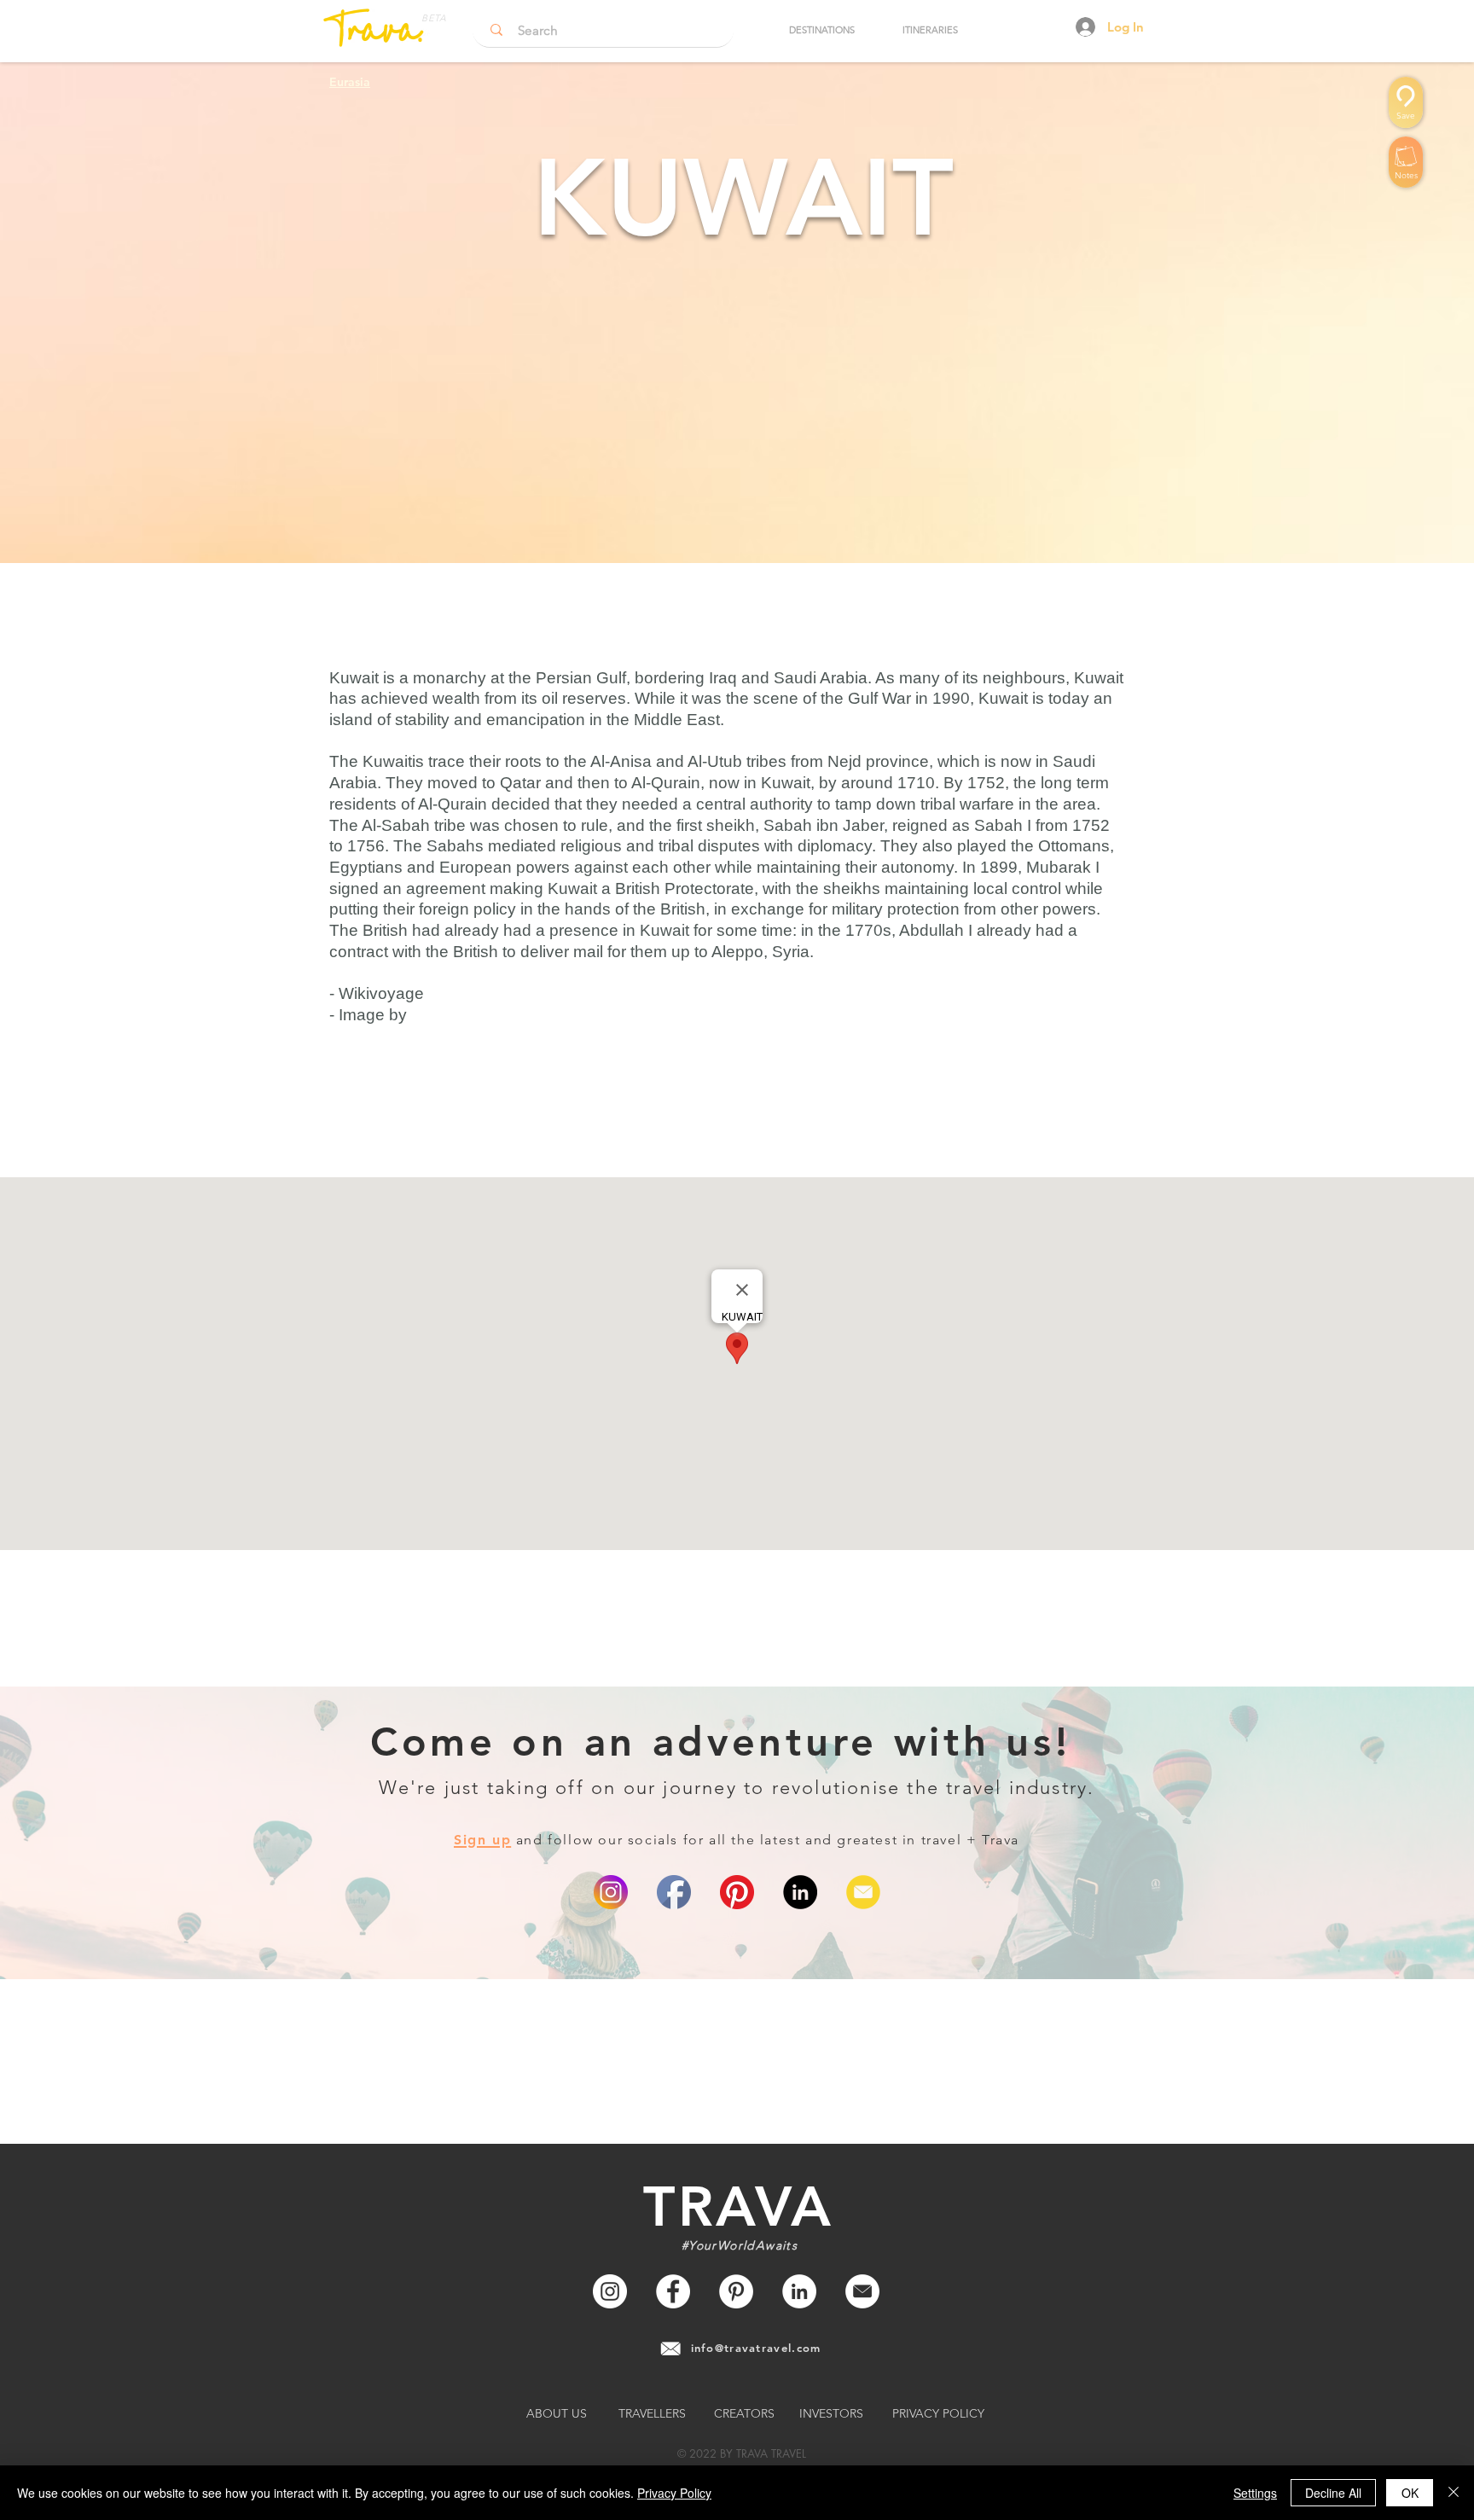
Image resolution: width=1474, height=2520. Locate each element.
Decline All (1333, 2493)
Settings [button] (1255, 2493)
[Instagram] (610, 2291)
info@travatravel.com (756, 2348)
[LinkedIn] (800, 1892)
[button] (821, 30)
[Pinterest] (737, 1892)
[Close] (1454, 2493)
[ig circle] (611, 1892)
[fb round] (674, 1892)
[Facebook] (673, 2291)
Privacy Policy (674, 2493)
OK (1410, 2493)
